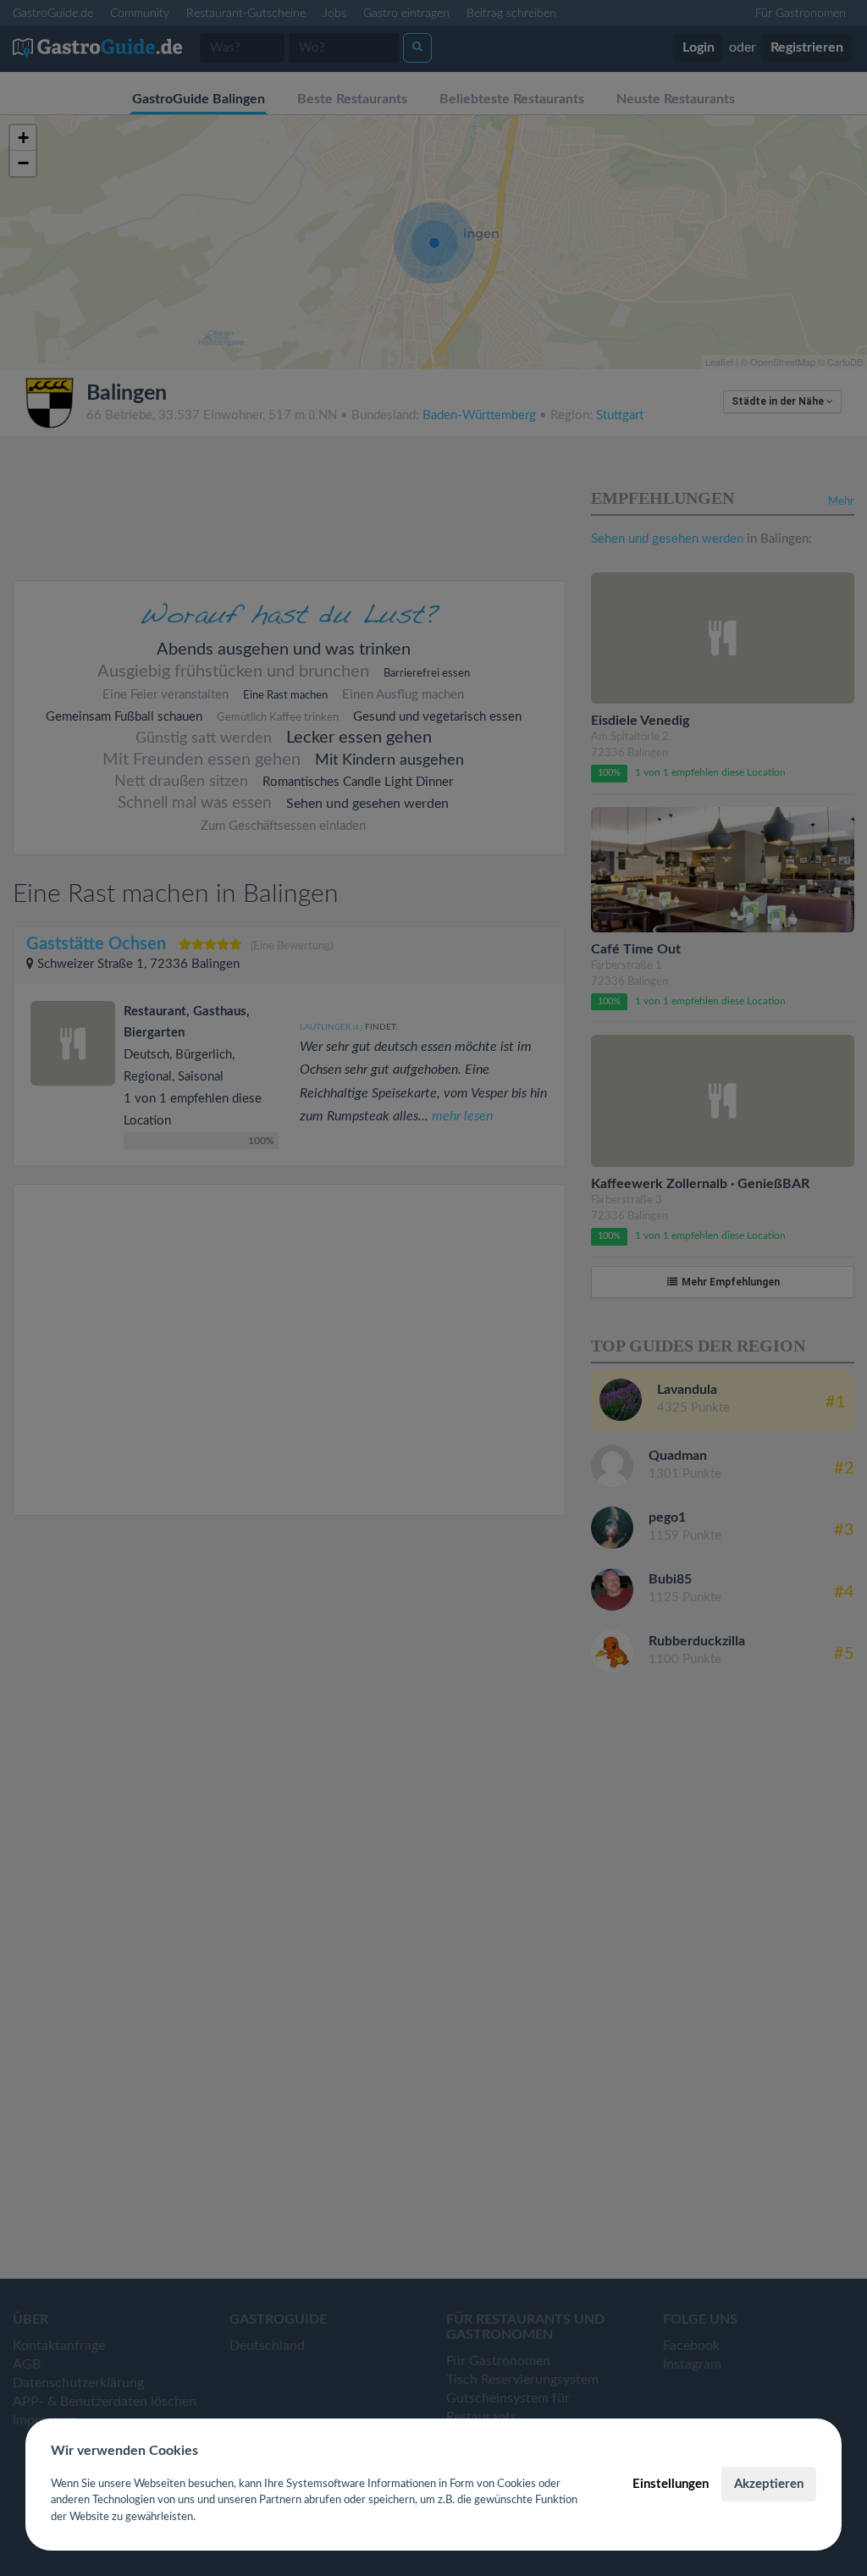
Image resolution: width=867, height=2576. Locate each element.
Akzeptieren (769, 2484)
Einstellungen (671, 2484)
